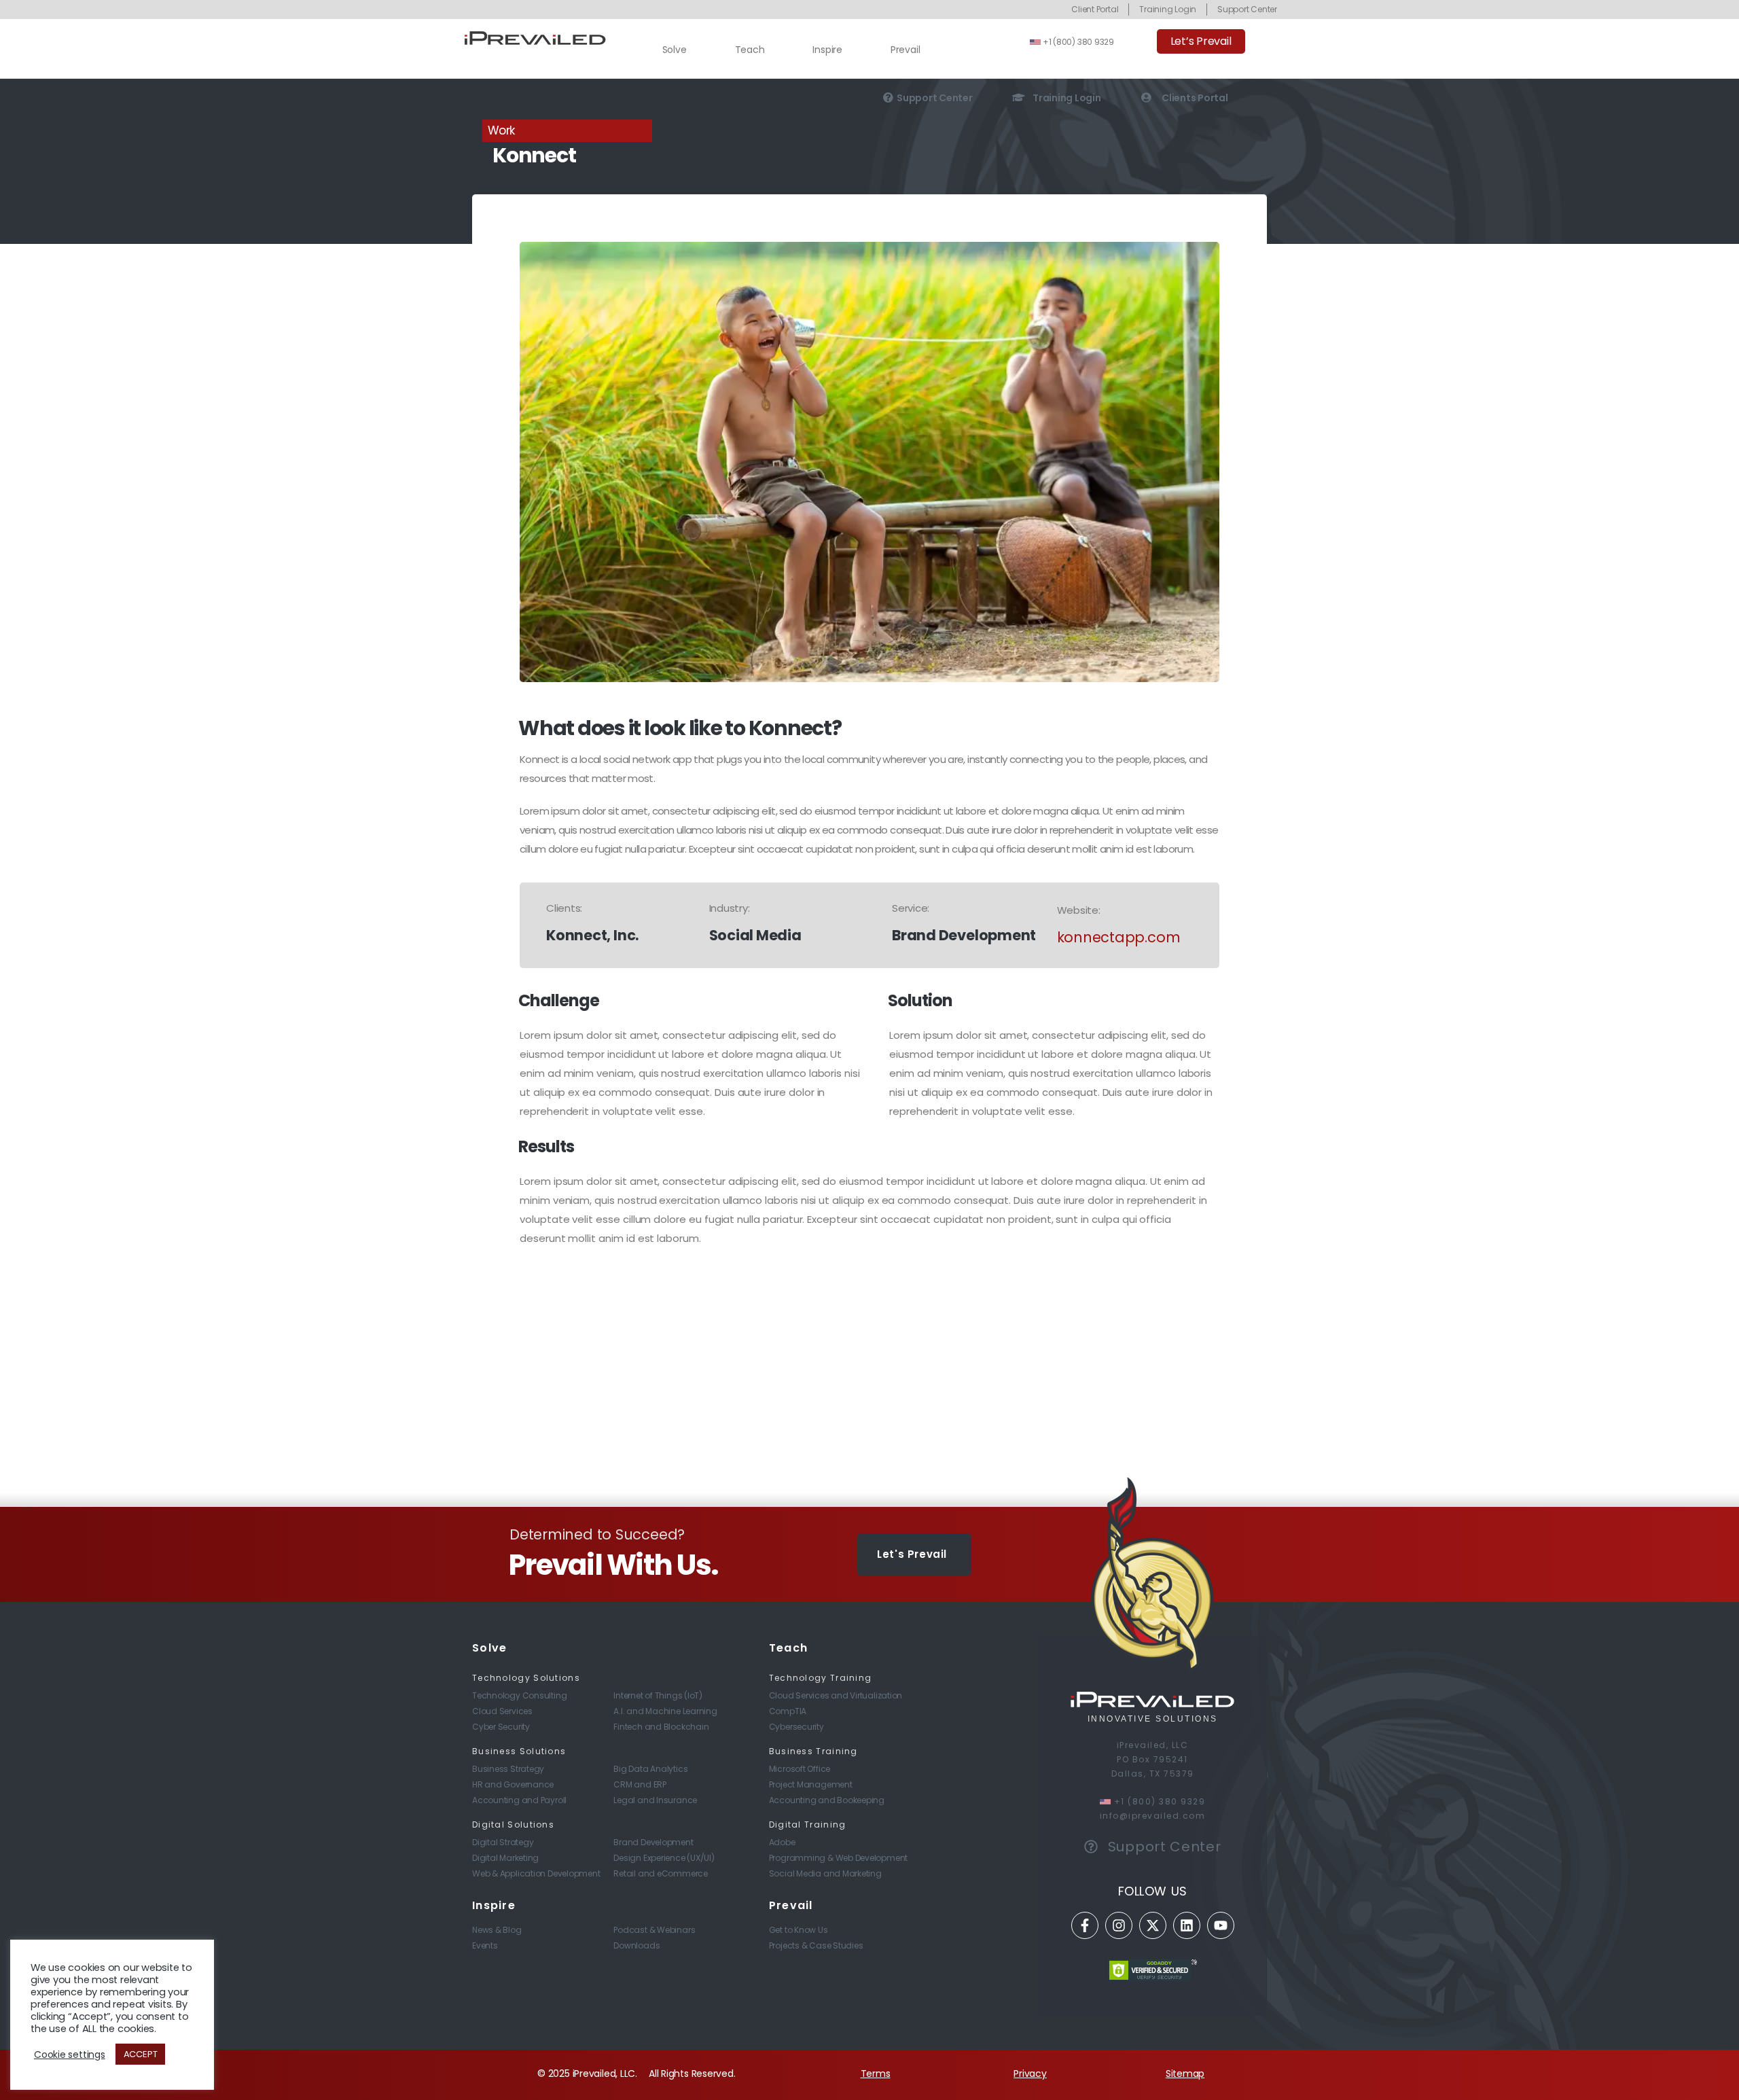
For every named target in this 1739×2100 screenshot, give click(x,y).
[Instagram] (1119, 1925)
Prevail (905, 50)
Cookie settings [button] (70, 2054)
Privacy (1030, 2074)
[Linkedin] (1187, 1925)
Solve (675, 50)
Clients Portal (1195, 97)
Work (501, 130)
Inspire (827, 50)
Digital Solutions (513, 1825)
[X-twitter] (1153, 1925)
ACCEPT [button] (141, 2054)
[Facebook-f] (1085, 1925)
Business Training (813, 1751)
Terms (876, 2074)
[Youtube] (1221, 1925)
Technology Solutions (526, 1678)
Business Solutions (519, 1751)
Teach (750, 50)
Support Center (935, 97)
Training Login (1067, 97)
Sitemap (1185, 2074)
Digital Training (808, 1825)
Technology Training (821, 1678)
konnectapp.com (1119, 937)
